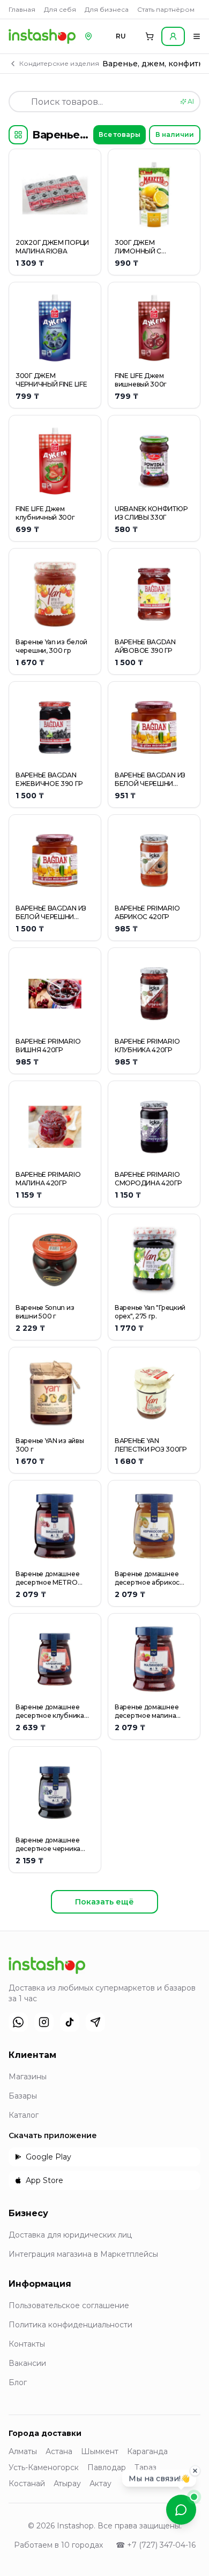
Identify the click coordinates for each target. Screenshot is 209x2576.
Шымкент (100, 2451)
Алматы (23, 2451)
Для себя (60, 9)
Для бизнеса (107, 9)
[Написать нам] (181, 2510)
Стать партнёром (166, 9)
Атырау (67, 2484)
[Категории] (18, 135)
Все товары (120, 134)
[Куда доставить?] (88, 36)
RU (121, 36)
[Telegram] (95, 2022)
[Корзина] (150, 36)
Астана (59, 2451)
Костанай (27, 2484)
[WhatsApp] (18, 2022)
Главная (22, 9)
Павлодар (107, 2467)
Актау (100, 2484)
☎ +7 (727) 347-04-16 (156, 2545)
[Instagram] (44, 2022)
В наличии (175, 134)
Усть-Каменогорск (44, 2467)
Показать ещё (104, 1902)
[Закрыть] (195, 2471)
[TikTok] (70, 2022)
